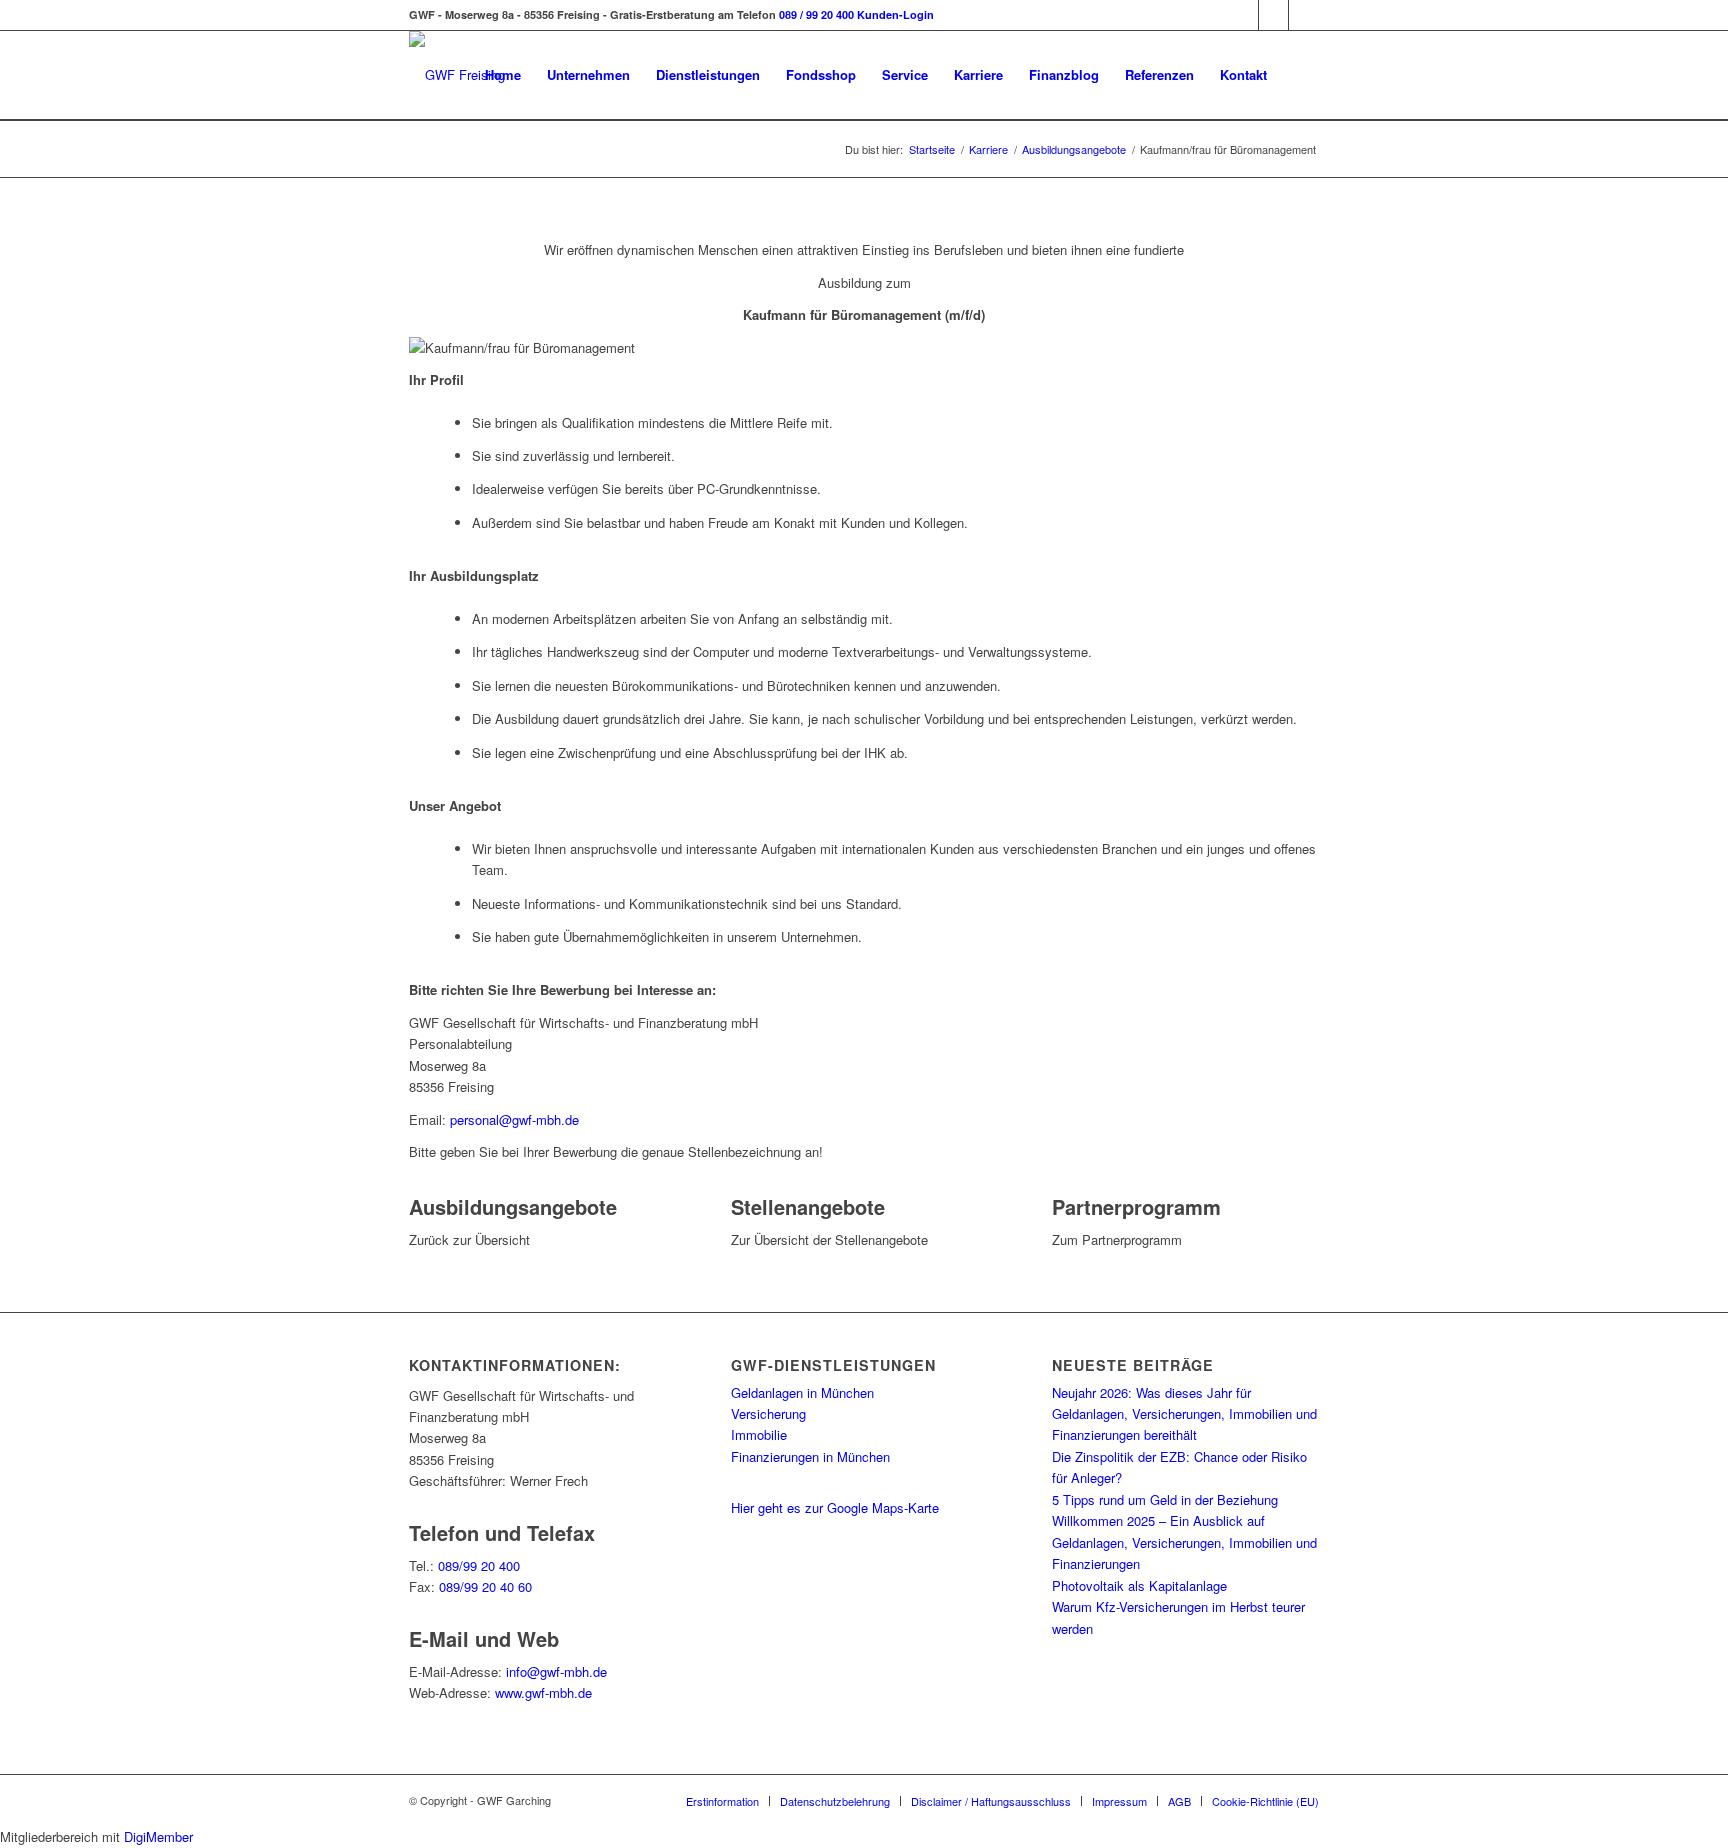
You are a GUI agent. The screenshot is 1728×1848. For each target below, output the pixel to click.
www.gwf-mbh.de (543, 1692)
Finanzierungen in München (810, 1456)
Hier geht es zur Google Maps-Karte (835, 1507)
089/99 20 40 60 (485, 1586)
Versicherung (768, 1413)
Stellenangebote (808, 1206)
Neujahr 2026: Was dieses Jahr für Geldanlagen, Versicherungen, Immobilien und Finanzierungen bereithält (1184, 1414)
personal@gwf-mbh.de (514, 1119)
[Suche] (1299, 75)
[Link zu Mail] (1244, 15)
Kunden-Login (895, 14)
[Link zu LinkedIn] (1304, 15)
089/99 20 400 (479, 1565)
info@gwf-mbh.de (556, 1671)
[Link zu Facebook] (1274, 15)
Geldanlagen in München (802, 1392)
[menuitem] (503, 75)
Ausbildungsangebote (513, 1206)
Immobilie (759, 1434)
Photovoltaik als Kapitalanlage (1139, 1585)
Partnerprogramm (1136, 1206)
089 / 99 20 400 (816, 14)
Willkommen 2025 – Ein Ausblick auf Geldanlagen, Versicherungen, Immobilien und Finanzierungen (1184, 1542)
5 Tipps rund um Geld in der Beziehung (1165, 1499)
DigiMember (158, 1836)
